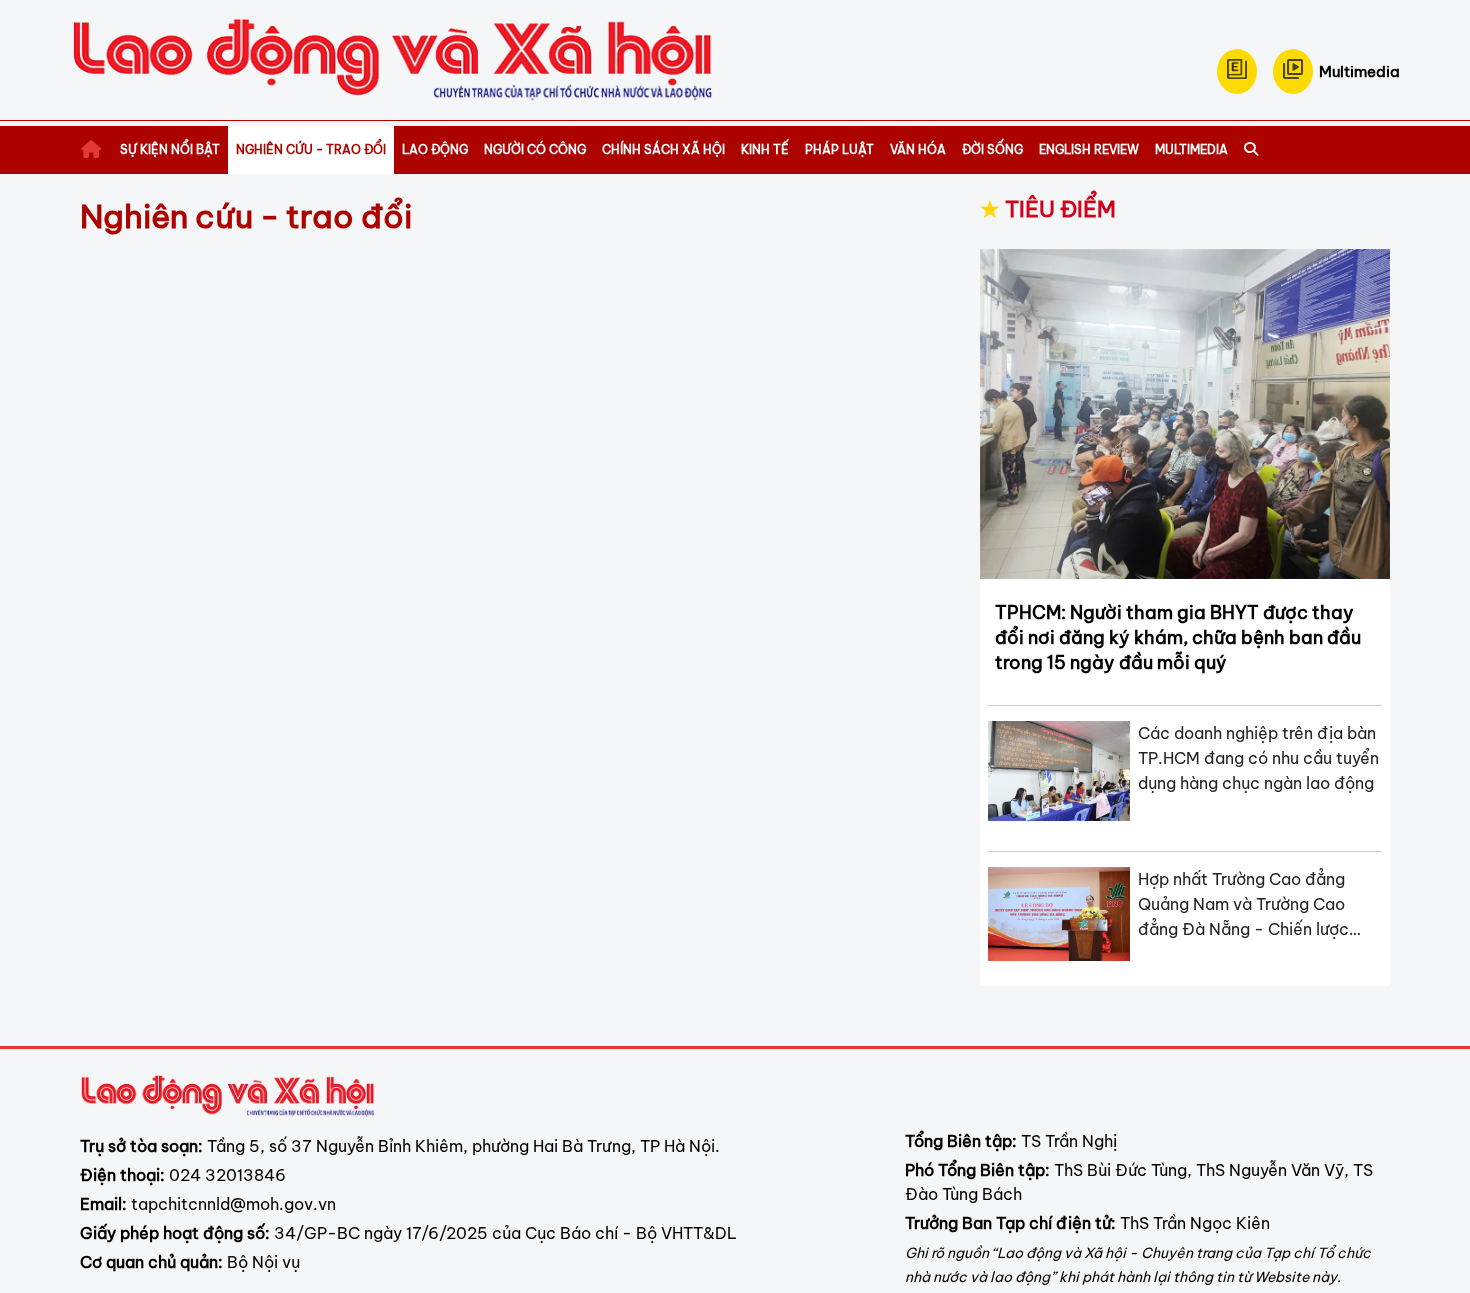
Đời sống (992, 149)
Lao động (435, 149)
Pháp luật (839, 149)
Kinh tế (765, 149)
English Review (1089, 149)
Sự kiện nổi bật (170, 149)
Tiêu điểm (1048, 209)
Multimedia (1191, 149)
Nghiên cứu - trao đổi (311, 149)
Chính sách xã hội (663, 149)
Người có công (535, 149)
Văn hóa (918, 149)
